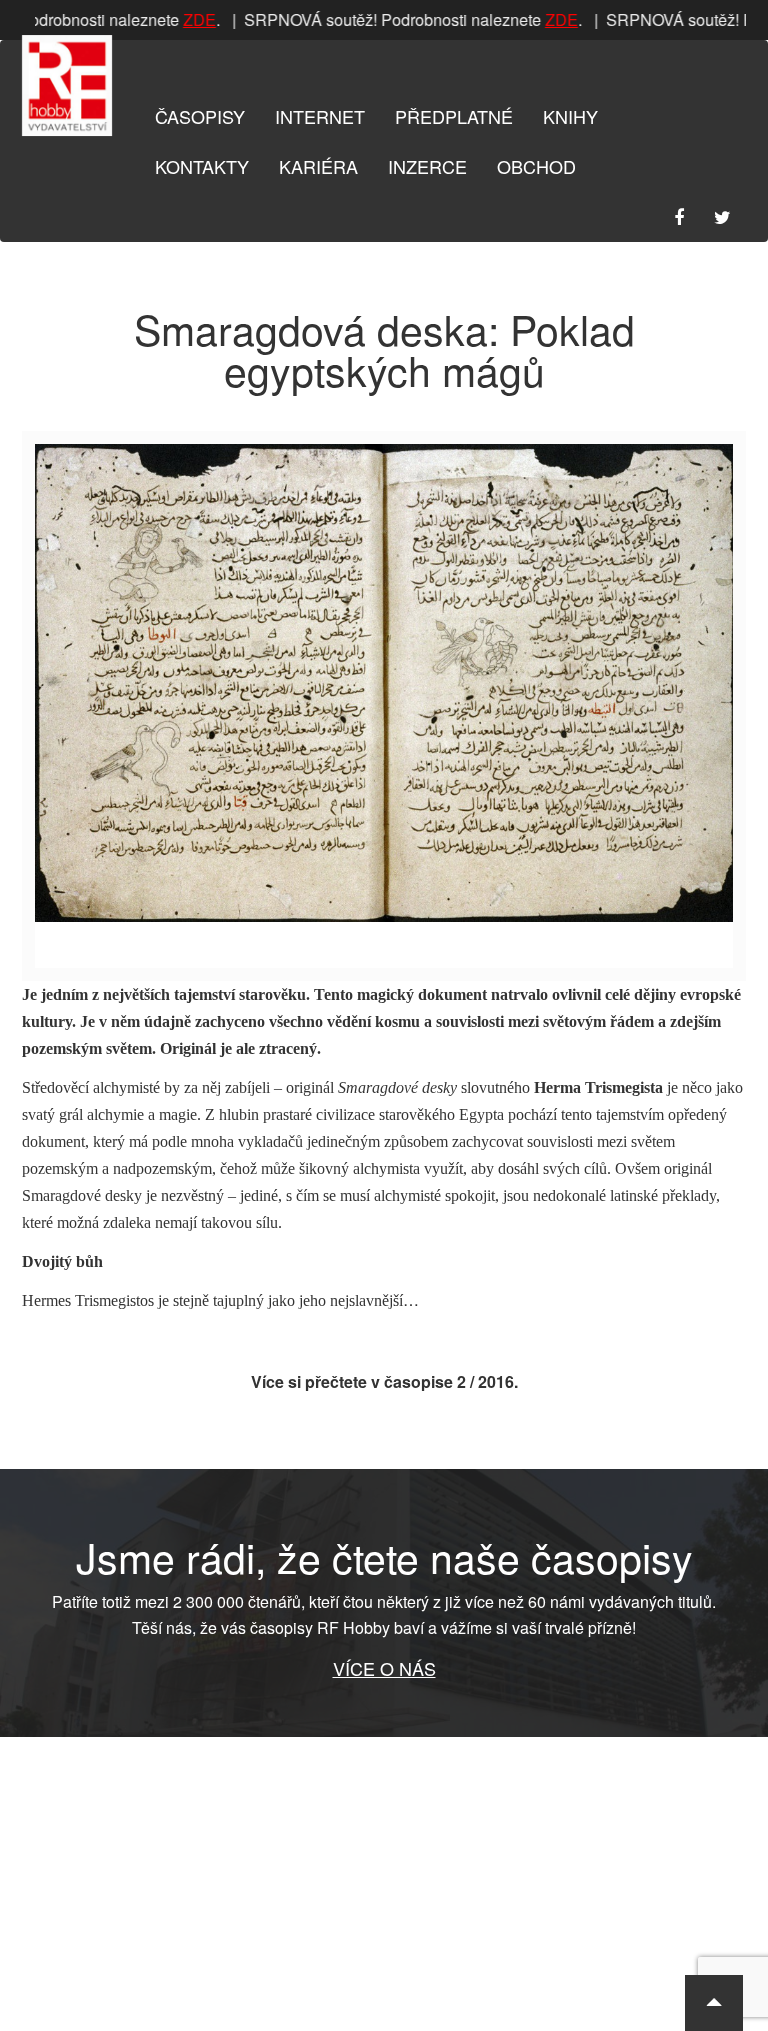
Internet (320, 116)
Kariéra (318, 166)
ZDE (192, 19)
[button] (714, 2003)
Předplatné (454, 116)
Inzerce (427, 166)
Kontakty (202, 166)
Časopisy (200, 116)
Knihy (570, 116)
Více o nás (384, 1668)
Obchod (536, 166)
